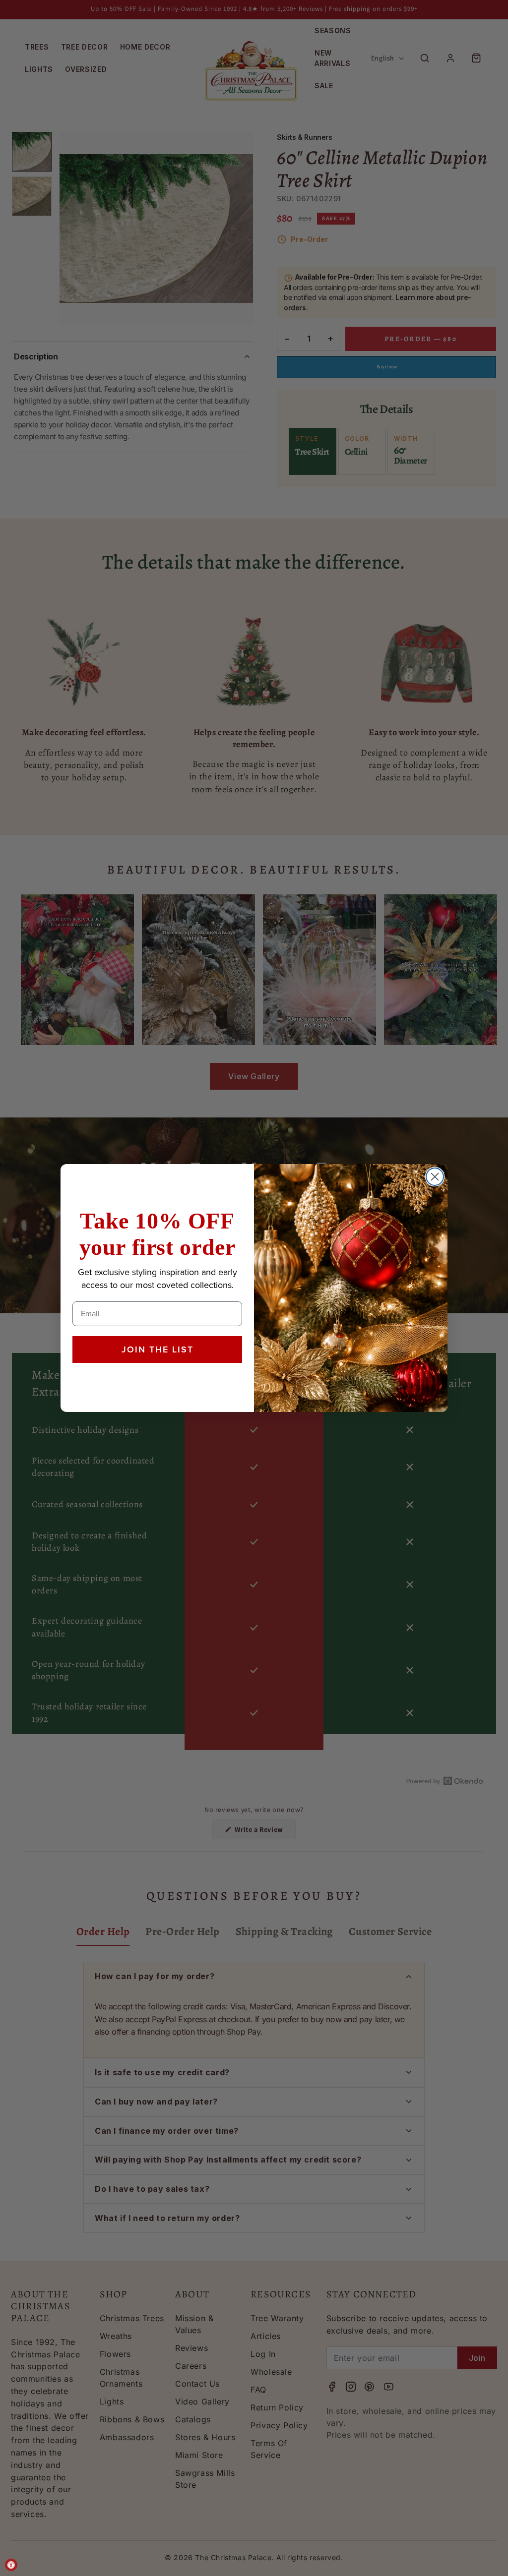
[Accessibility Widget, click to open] (11, 2565)
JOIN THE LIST (158, 1349)
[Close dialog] (435, 1177)
